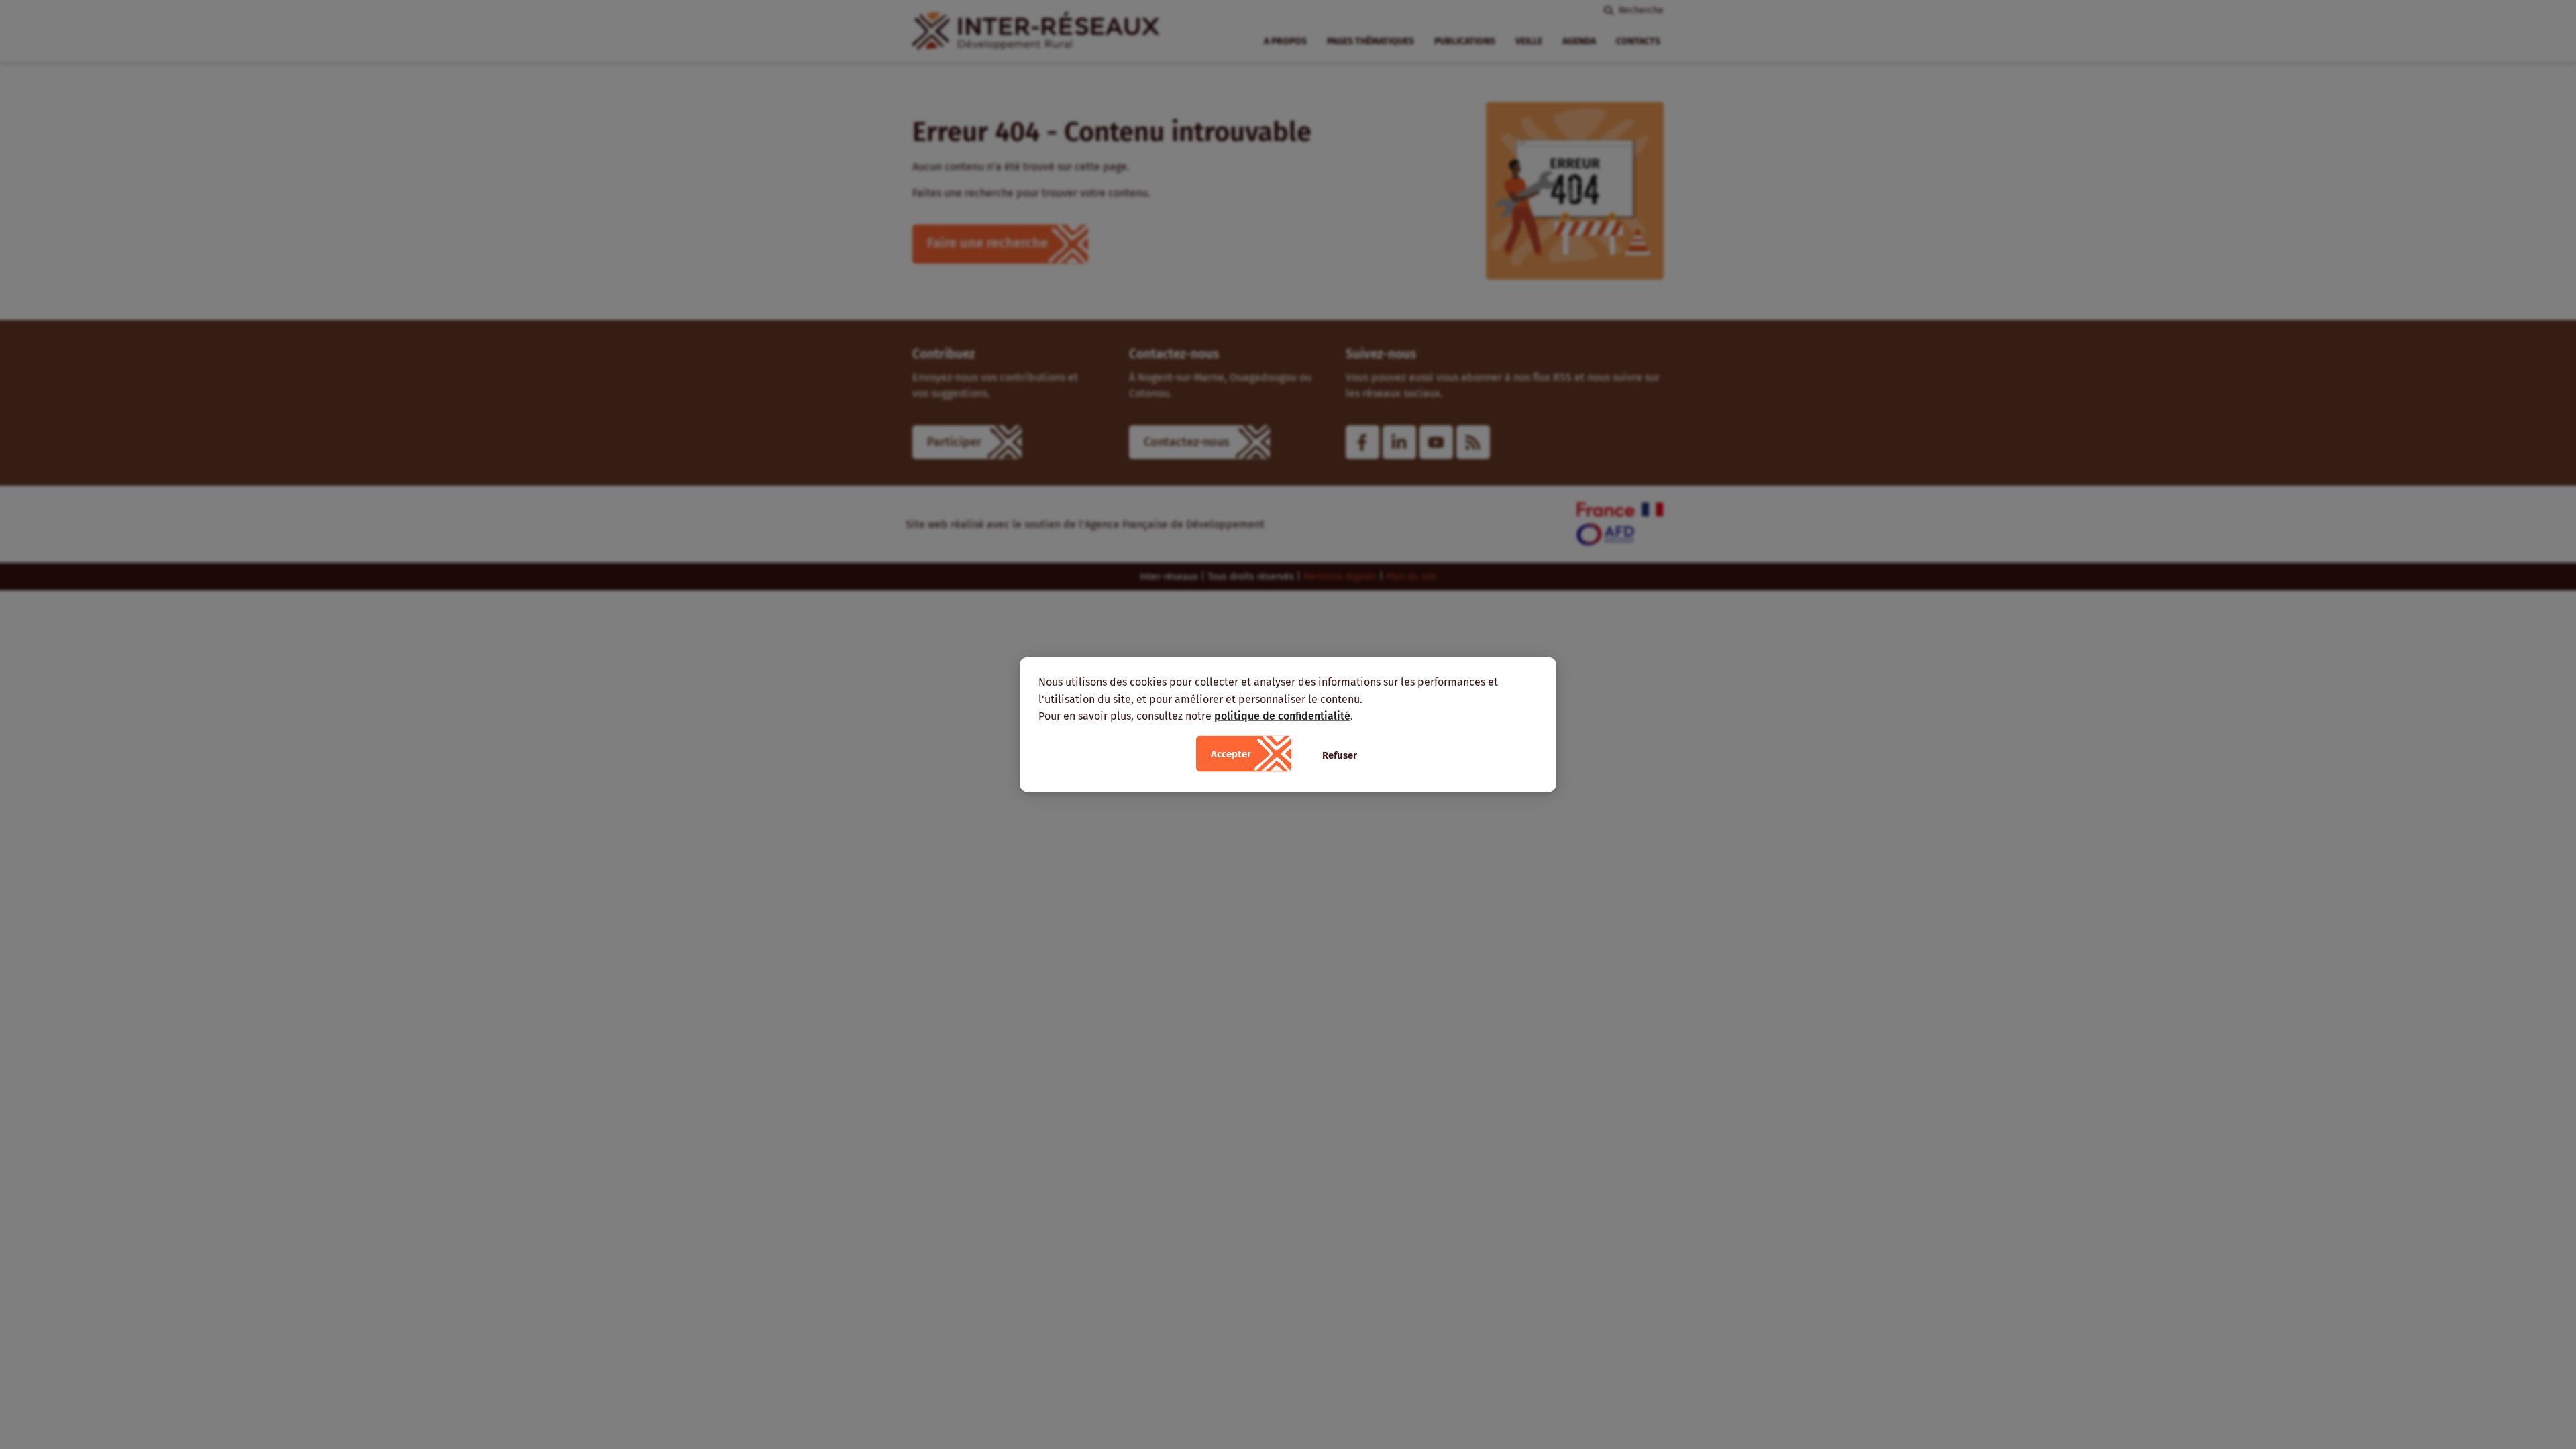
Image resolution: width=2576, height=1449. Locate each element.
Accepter (1231, 753)
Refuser (1340, 755)
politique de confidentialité (1282, 716)
